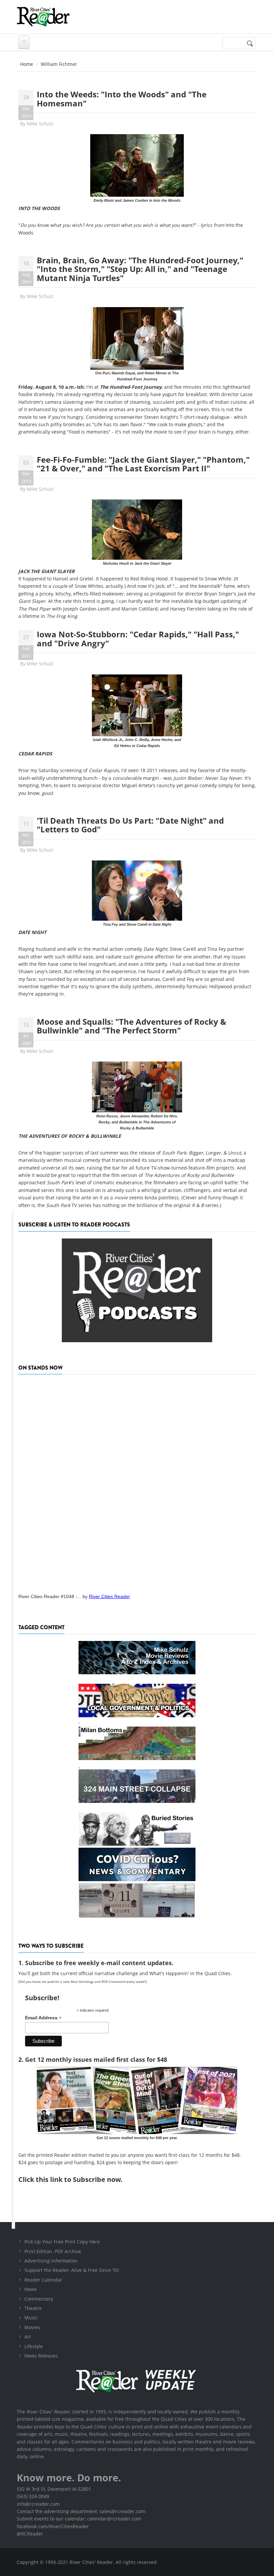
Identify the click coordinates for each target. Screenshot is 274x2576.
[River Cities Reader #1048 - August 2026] (137, 1482)
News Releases (41, 2356)
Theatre (33, 2308)
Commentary (39, 2299)
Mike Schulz (40, 124)
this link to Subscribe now (78, 2179)
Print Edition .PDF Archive (53, 2251)
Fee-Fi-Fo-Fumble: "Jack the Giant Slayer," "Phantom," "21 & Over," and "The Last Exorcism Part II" (143, 464)
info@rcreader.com (38, 2504)
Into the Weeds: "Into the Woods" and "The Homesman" (122, 99)
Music (31, 2318)
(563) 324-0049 (33, 2496)
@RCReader (30, 2534)
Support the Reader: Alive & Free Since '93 (72, 2270)
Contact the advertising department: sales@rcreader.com (81, 2511)
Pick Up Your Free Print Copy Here (62, 2242)
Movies (32, 2327)
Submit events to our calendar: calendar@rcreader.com (79, 2519)
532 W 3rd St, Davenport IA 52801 (54, 2489)
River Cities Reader (109, 1596)
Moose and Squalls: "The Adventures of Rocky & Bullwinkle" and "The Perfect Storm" (131, 1026)
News (31, 2289)
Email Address (43, 2018)
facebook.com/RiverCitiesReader (53, 2526)
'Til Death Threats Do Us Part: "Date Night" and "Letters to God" (130, 825)
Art (28, 2337)
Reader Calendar (43, 2280)
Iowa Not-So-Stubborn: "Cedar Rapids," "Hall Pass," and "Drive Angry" (138, 638)
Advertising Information (51, 2261)
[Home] (43, 17)
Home (27, 64)
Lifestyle (34, 2346)
